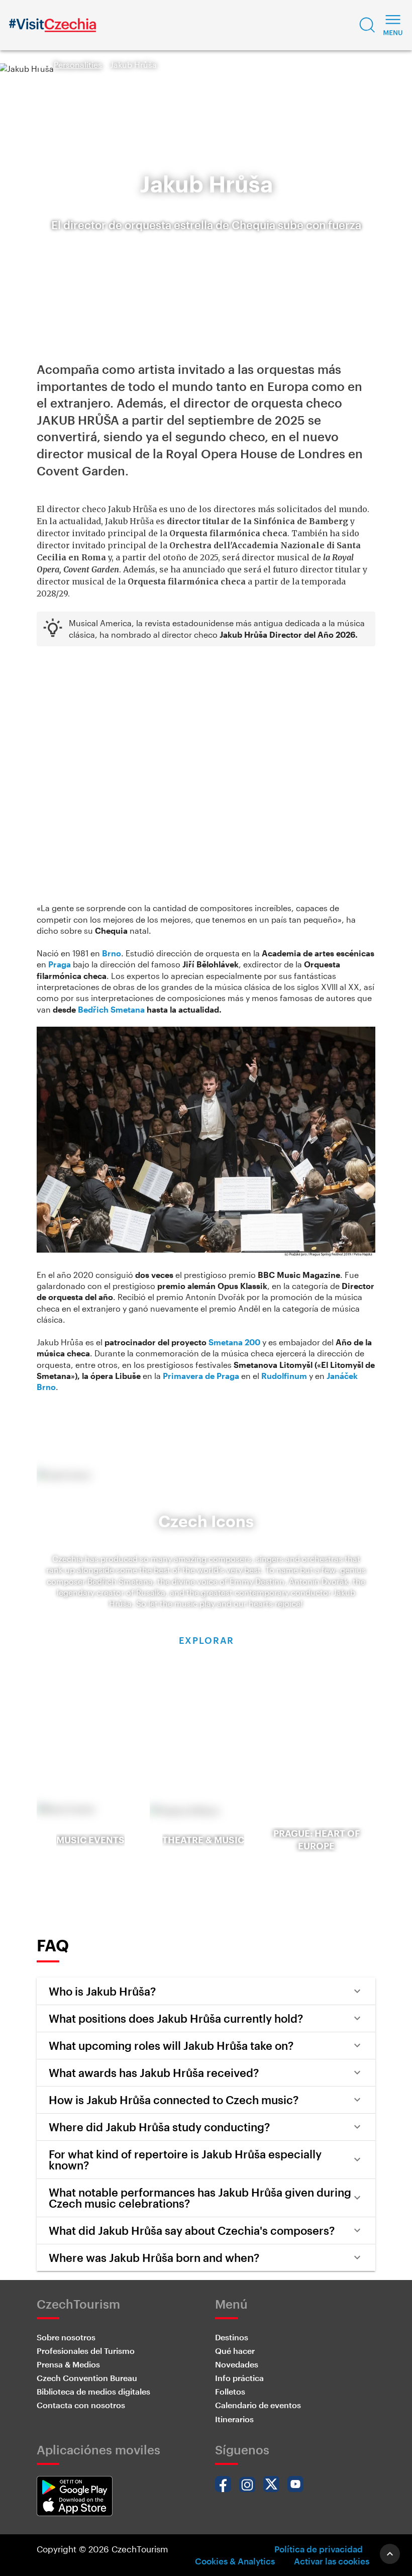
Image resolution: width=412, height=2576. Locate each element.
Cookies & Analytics (235, 2561)
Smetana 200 (234, 1342)
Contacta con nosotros (81, 2405)
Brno (112, 953)
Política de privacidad (319, 2549)
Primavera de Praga (201, 1376)
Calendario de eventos (258, 2405)
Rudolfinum (284, 1376)
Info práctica (239, 2378)
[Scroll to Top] (390, 2554)
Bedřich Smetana (111, 1009)
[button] (367, 25)
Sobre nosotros (66, 2337)
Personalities (78, 65)
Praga (60, 964)
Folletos (230, 2391)
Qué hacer (235, 2351)
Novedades (237, 2364)
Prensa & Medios (68, 2364)
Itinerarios (234, 2419)
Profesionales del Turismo (86, 2351)
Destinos (232, 2337)
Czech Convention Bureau (87, 2378)
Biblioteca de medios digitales (93, 2391)
